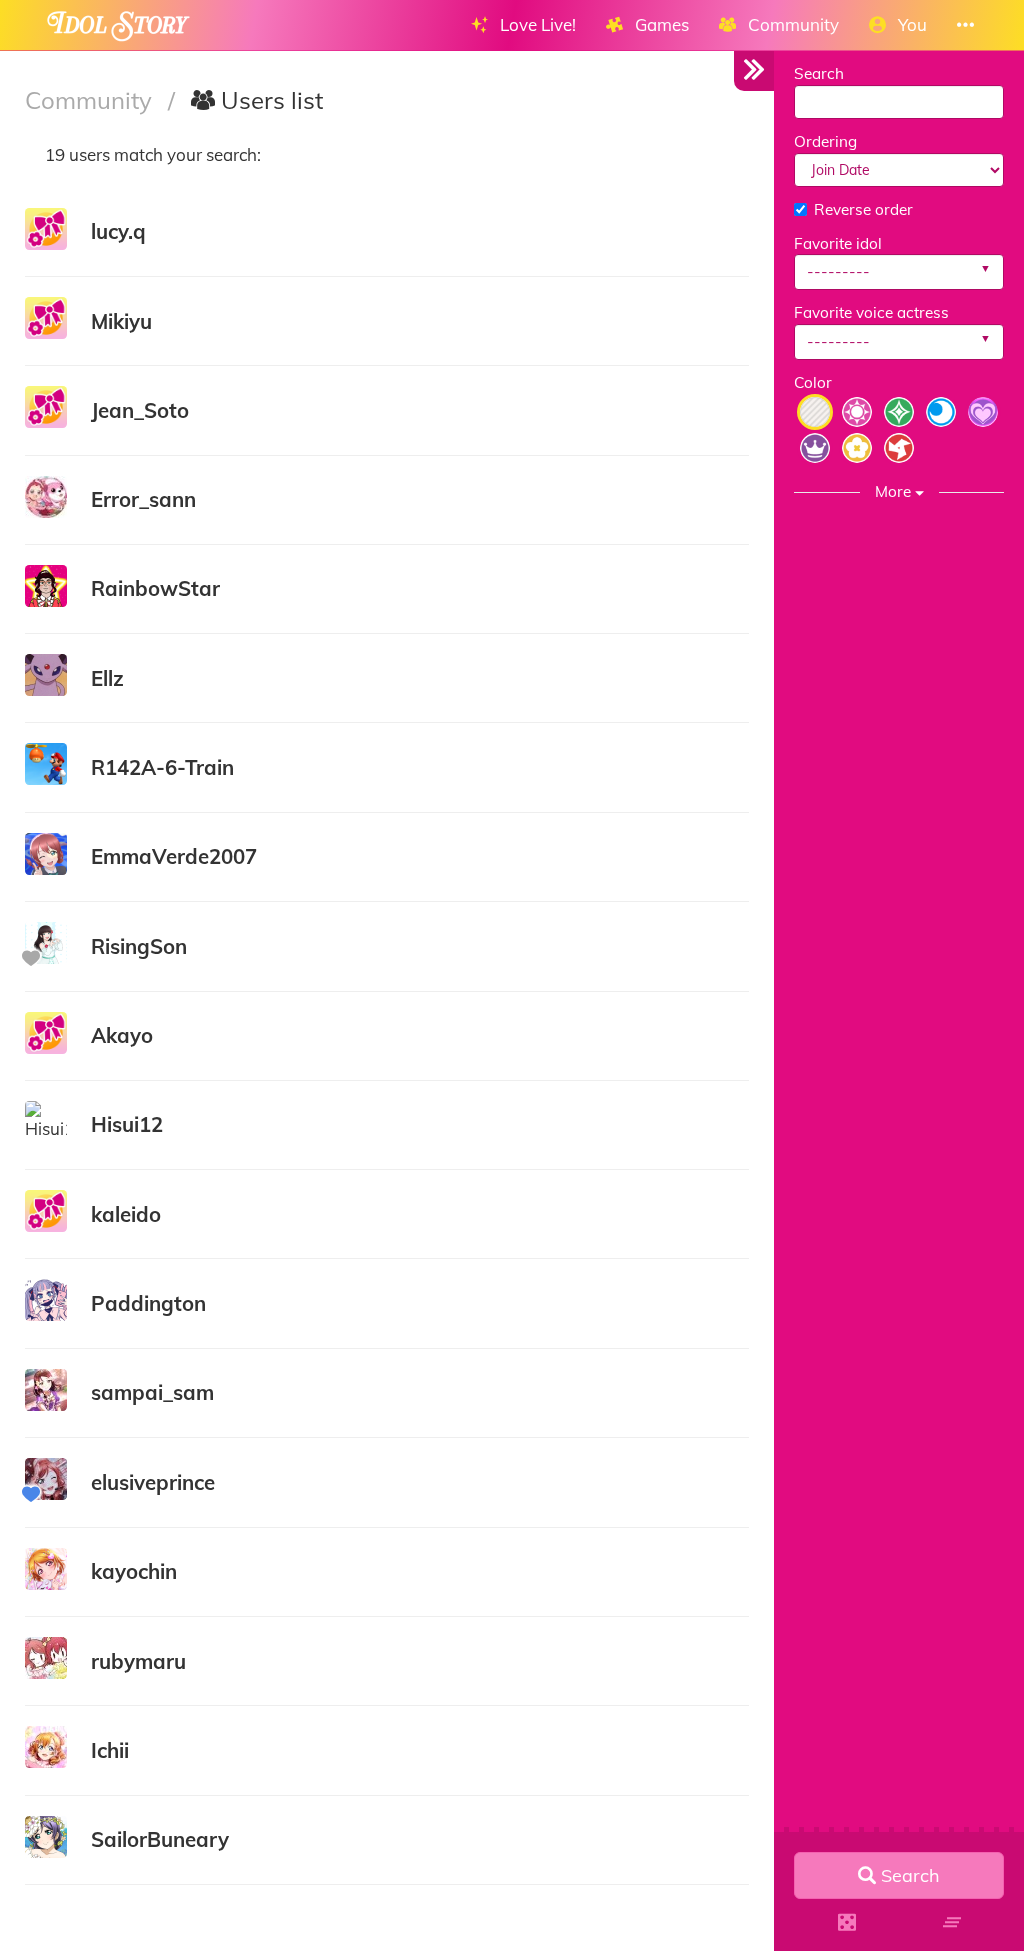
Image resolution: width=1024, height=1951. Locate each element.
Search (819, 73)
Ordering (825, 141)
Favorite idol (838, 243)
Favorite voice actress (871, 312)
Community (91, 100)
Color (813, 382)
